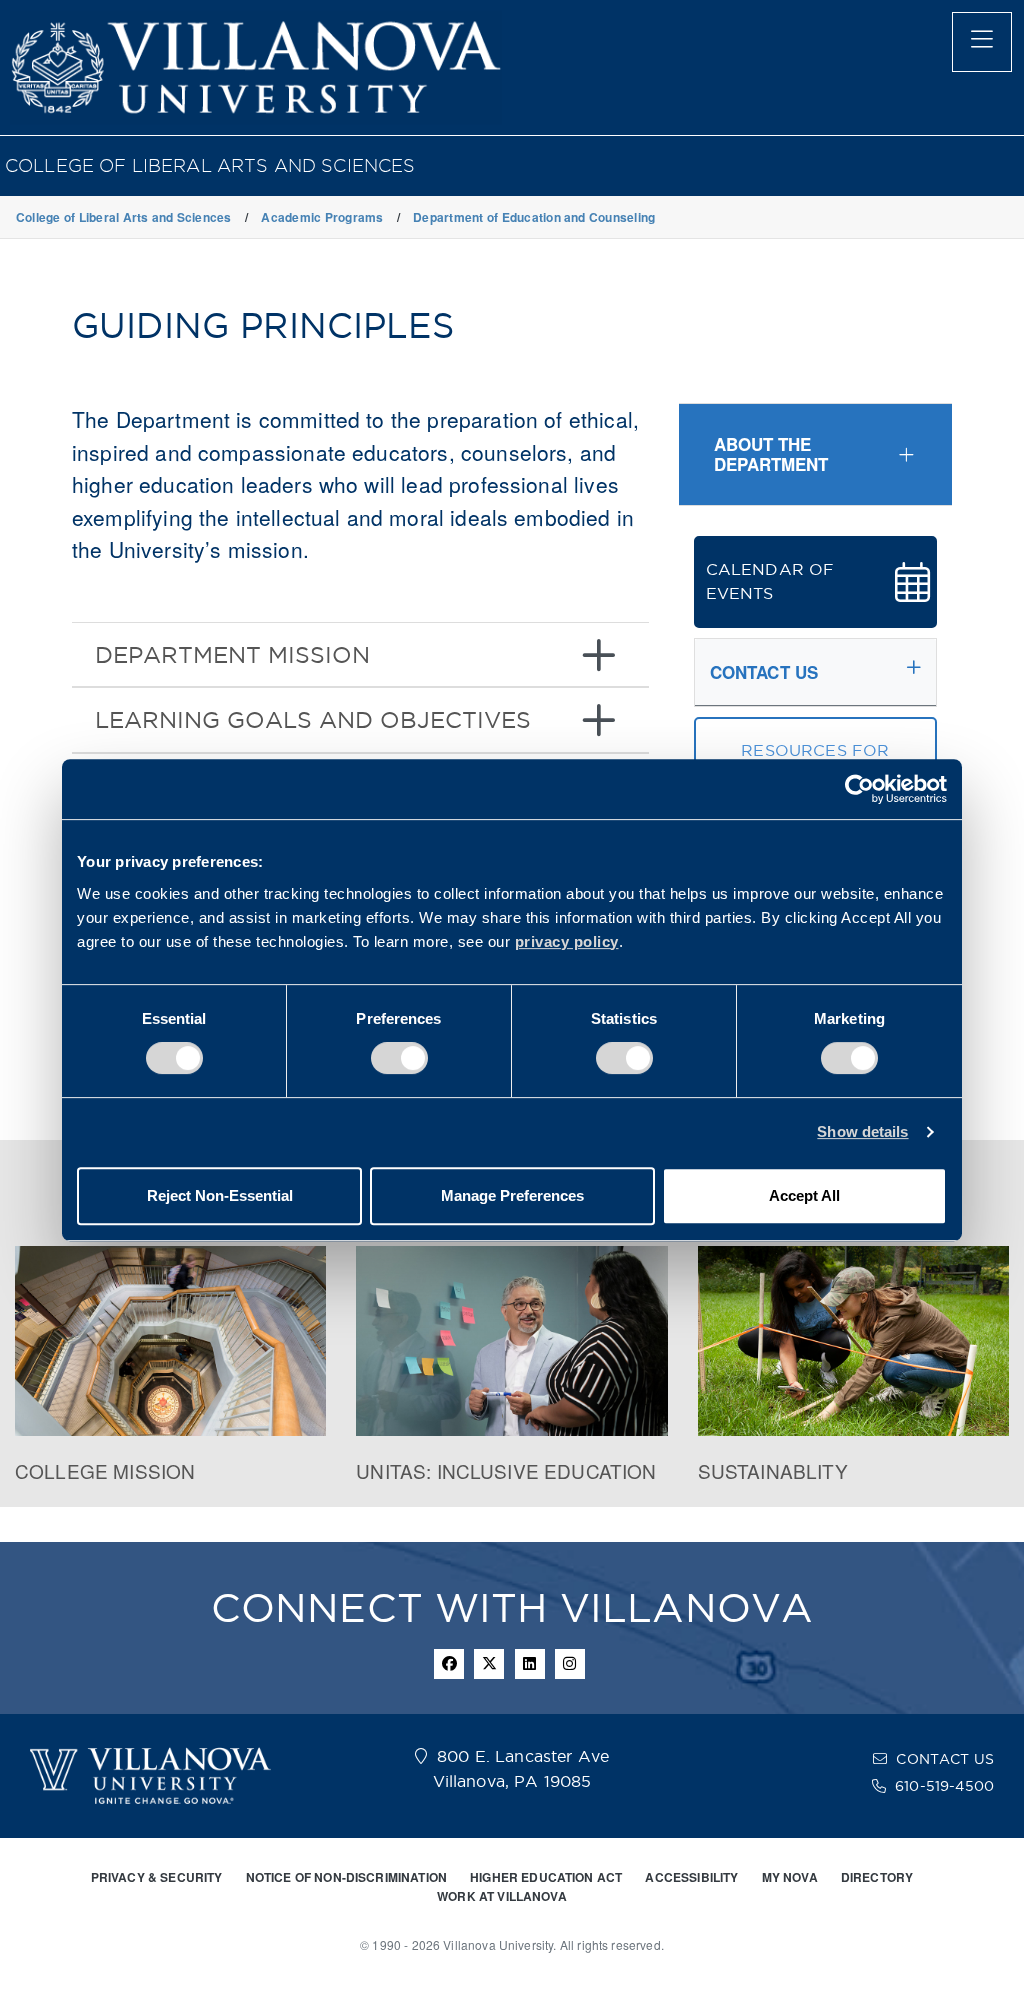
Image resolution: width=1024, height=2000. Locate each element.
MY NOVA (790, 1877)
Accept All (804, 1195)
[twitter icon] (489, 1664)
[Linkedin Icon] (530, 1664)
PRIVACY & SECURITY (157, 1877)
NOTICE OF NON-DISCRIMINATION (346, 1877)
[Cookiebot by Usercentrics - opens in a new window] (859, 789)
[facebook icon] (449, 1664)
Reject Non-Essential (220, 1195)
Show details (862, 1131)
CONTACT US (945, 1759)
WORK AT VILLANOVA (502, 1896)
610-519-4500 (944, 1786)
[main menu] (982, 42)
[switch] (399, 1058)
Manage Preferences (512, 1195)
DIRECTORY (877, 1877)
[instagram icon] (570, 1664)
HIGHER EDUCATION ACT (546, 1877)
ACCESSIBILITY (691, 1877)
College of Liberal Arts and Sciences (210, 165)
